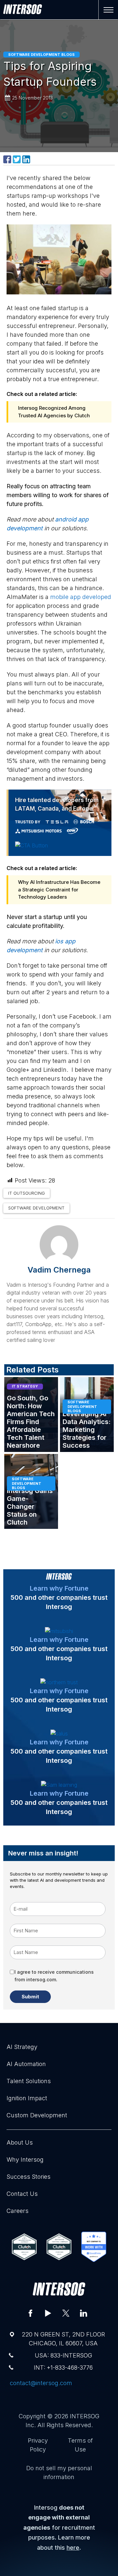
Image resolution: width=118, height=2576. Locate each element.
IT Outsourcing (27, 1193)
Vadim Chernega (59, 1270)
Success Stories (29, 2177)
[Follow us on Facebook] (30, 2313)
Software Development (36, 1208)
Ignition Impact (27, 2098)
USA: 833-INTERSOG (63, 2355)
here (73, 2548)
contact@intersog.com (41, 2383)
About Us (20, 2142)
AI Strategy (22, 2047)
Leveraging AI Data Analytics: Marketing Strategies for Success (87, 1430)
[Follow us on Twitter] (66, 2313)
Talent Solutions (29, 2081)
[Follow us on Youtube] (48, 2313)
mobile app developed (81, 597)
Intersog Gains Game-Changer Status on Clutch (30, 1506)
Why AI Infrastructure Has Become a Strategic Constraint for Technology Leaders (59, 889)
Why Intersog (25, 2160)
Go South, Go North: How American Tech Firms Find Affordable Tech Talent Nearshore (31, 1422)
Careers (18, 2211)
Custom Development (37, 2115)
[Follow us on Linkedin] (84, 2313)
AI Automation (26, 2064)
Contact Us (22, 2194)
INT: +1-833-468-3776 (63, 2368)
